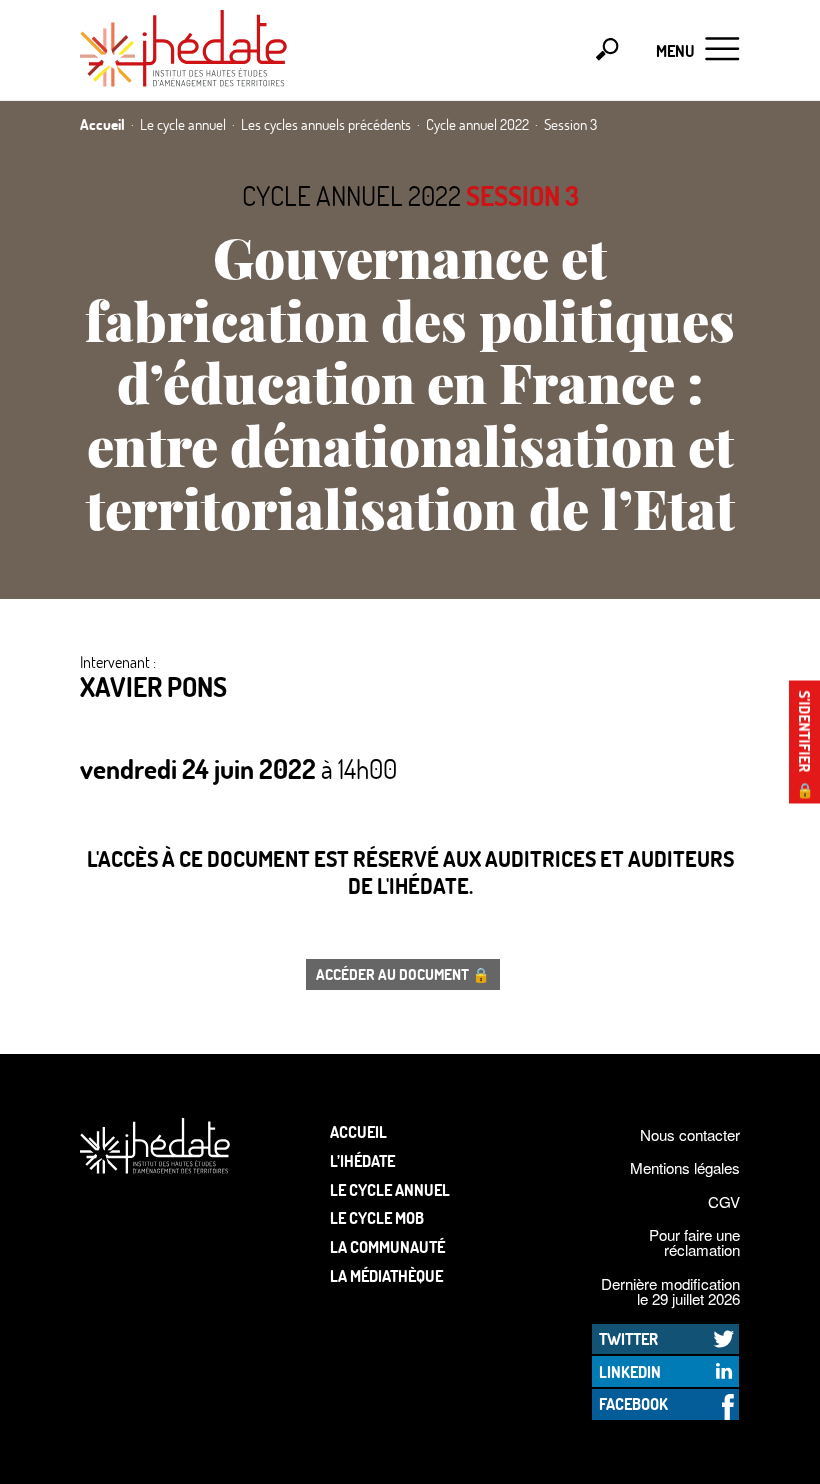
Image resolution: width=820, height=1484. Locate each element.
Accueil (358, 1131)
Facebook (633, 1403)
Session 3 (522, 195)
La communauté (387, 1246)
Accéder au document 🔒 (403, 974)
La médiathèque (386, 1275)
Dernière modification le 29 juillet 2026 (670, 1291)
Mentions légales (685, 1167)
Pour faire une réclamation (694, 1242)
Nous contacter (690, 1134)
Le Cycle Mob (377, 1217)
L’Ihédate (362, 1160)
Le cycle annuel (390, 1189)
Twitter (628, 1338)
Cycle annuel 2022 (351, 195)
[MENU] (722, 50)
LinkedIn (630, 1371)
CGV (724, 1201)
